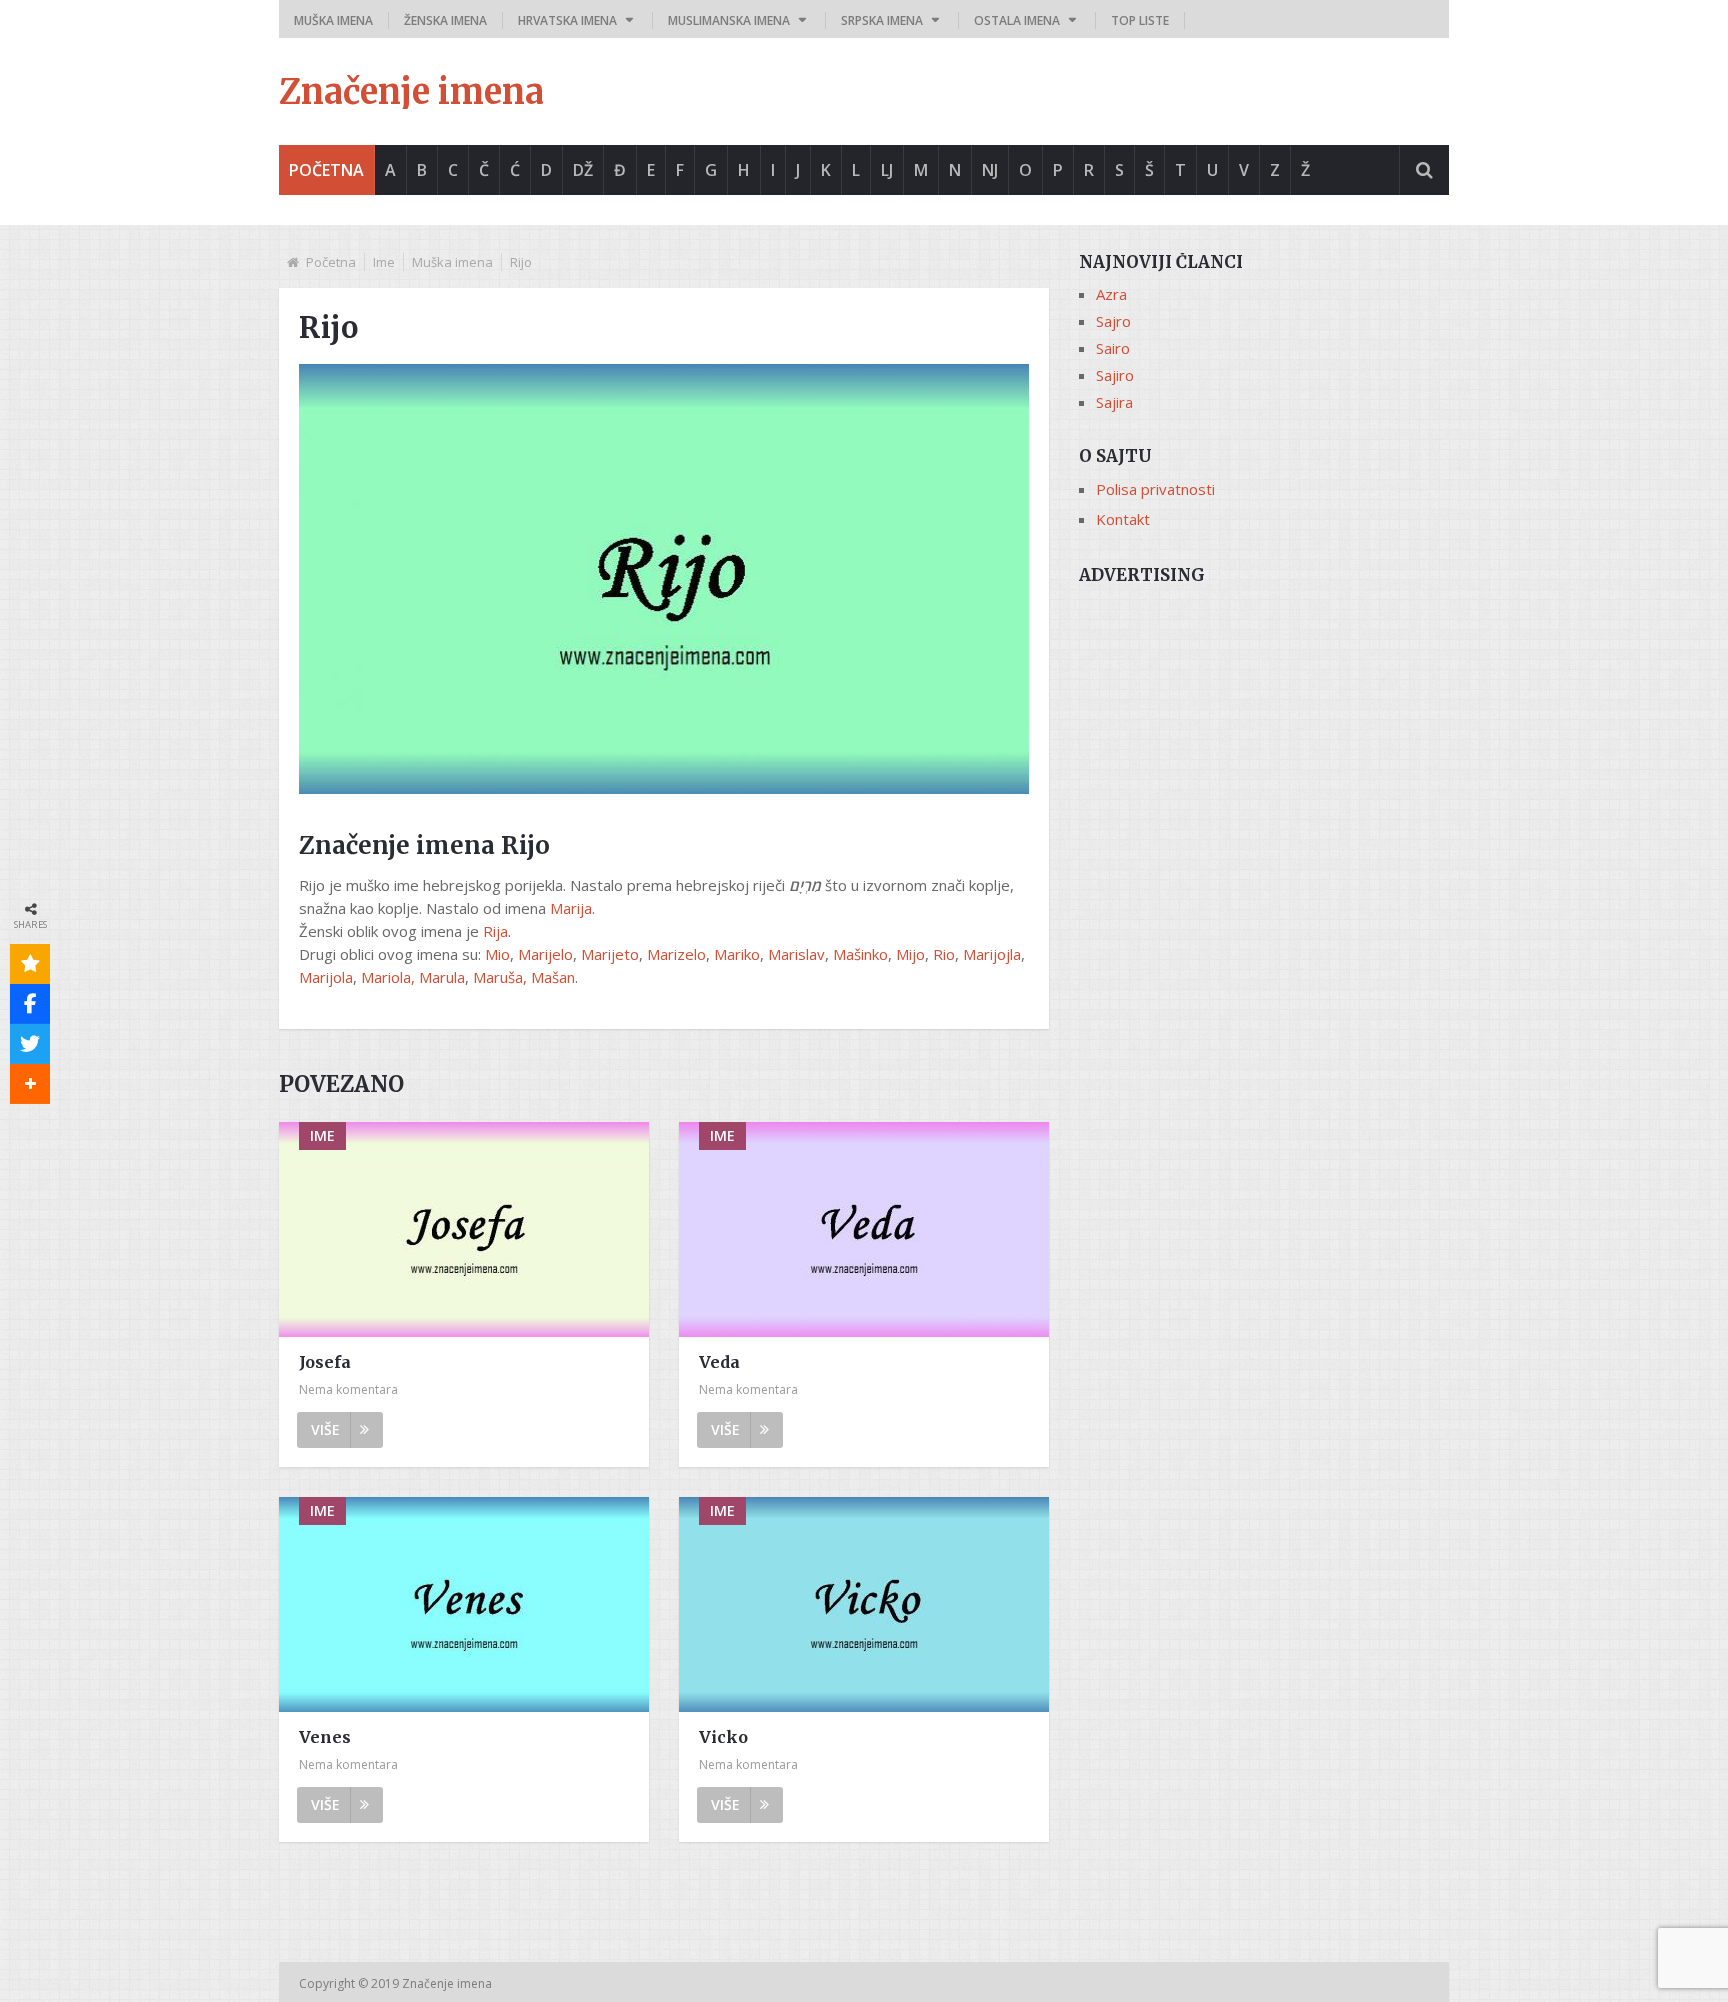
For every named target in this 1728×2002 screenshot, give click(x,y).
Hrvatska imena (567, 20)
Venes (325, 1737)
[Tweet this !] (30, 1044)
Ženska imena (445, 20)
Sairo (1113, 348)
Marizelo (676, 954)
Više (325, 1429)
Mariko (737, 954)
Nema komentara (348, 1389)
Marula (442, 977)
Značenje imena (411, 92)
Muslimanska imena (729, 20)
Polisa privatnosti (1155, 489)
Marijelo (545, 954)
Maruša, (502, 977)
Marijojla (992, 954)
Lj (887, 170)
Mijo (910, 954)
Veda (719, 1362)
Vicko (723, 1737)
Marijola (326, 977)
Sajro (1113, 321)
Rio (944, 954)
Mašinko (860, 954)
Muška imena (333, 20)
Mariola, (388, 977)
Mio (497, 954)
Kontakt (1123, 519)
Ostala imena (1017, 20)
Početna (326, 170)
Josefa (325, 1362)
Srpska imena (882, 20)
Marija (571, 908)
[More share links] (30, 1084)
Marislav (796, 954)
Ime (384, 262)
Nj (990, 170)
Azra (1111, 294)
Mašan (553, 977)
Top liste (1140, 20)
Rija (495, 931)
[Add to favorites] (30, 964)
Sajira (1114, 402)
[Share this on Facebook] (30, 1004)
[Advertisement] (1264, 737)
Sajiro (1115, 375)
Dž (583, 170)
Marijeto (610, 954)
